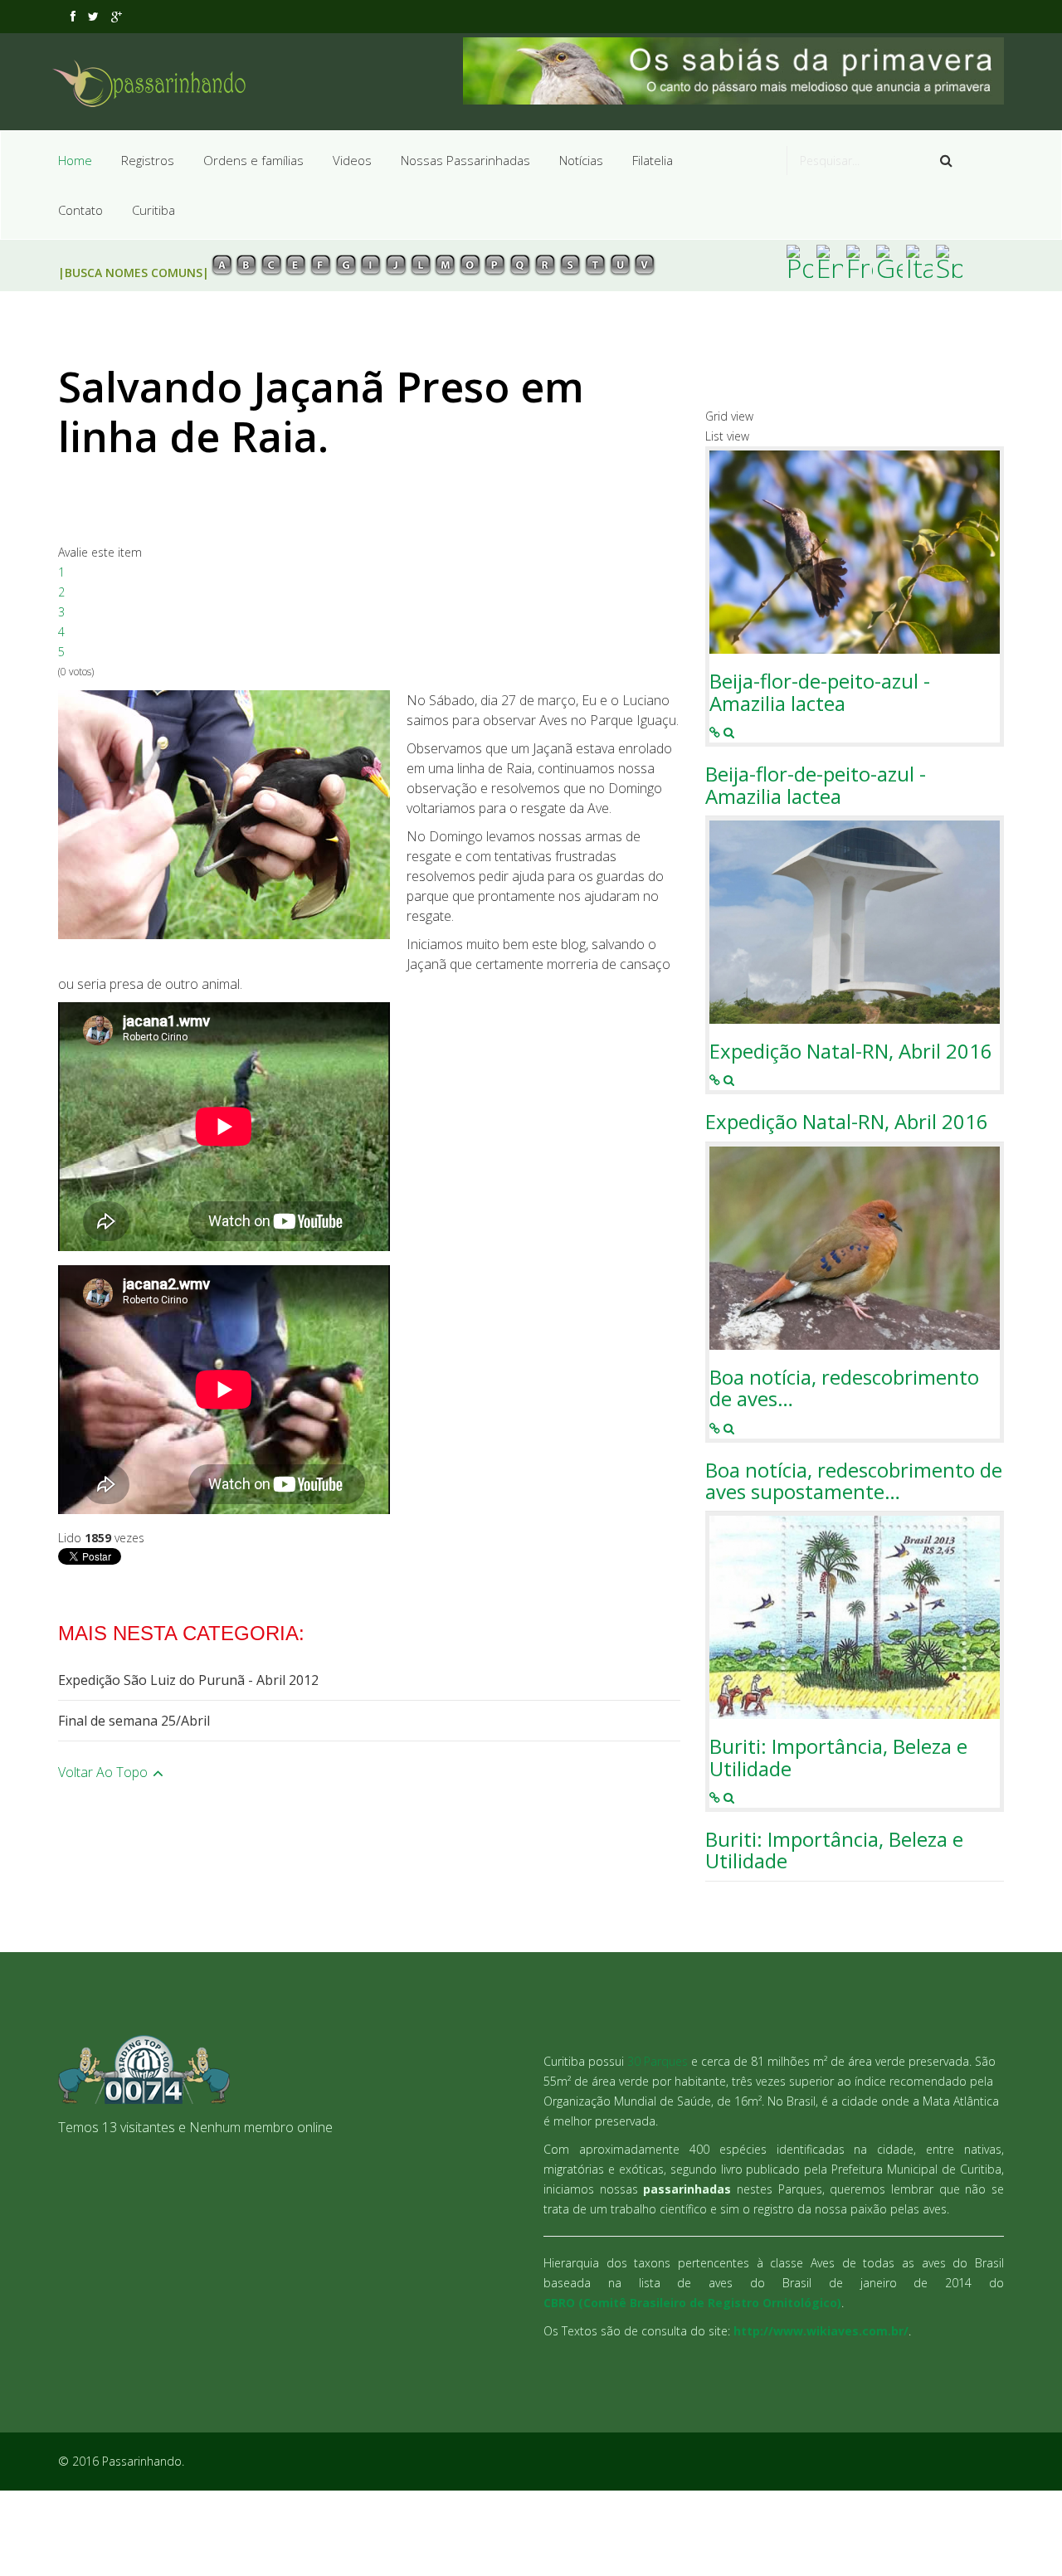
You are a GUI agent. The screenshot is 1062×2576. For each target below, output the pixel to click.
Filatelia (653, 160)
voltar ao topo (105, 1772)
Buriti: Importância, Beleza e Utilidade (838, 1758)
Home (75, 160)
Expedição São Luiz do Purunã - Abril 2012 (188, 1680)
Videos (352, 160)
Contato (80, 210)
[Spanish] (949, 261)
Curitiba (153, 210)
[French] (860, 261)
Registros (148, 160)
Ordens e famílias (253, 160)
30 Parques (658, 2061)
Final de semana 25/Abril (134, 1721)
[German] (889, 261)
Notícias (581, 160)
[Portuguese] (800, 261)
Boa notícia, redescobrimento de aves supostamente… (854, 1481)
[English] (830, 261)
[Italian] (919, 261)
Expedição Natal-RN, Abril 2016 (851, 1051)
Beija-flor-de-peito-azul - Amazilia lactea (820, 692)
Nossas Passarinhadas (465, 160)
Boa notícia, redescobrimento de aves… (844, 1388)
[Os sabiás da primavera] (734, 71)
